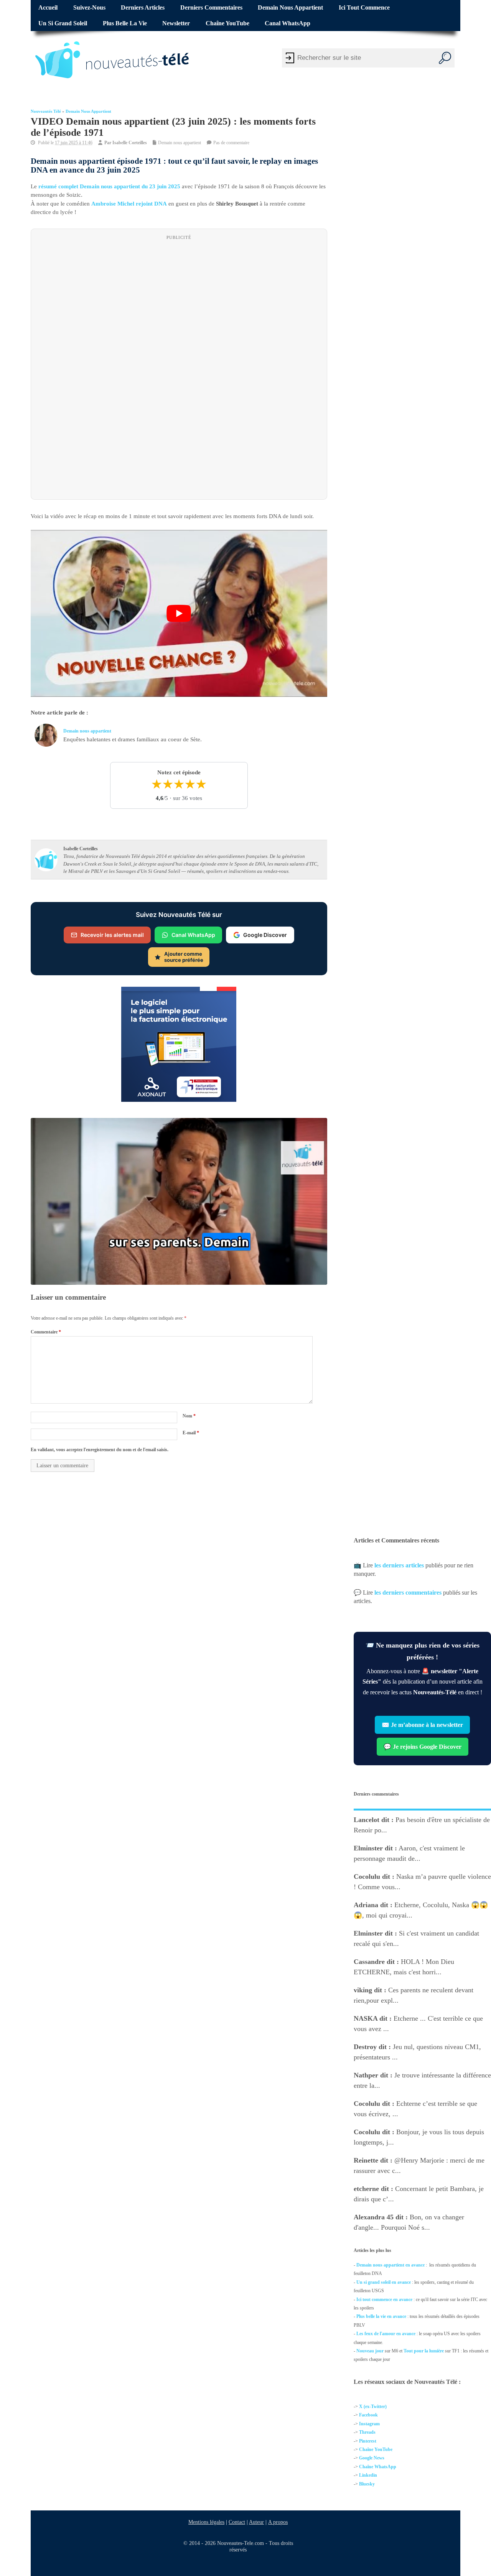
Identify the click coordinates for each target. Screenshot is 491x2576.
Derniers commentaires (211, 8)
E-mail (191, 1433)
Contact (237, 2522)
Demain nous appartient (290, 8)
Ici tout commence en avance (384, 2299)
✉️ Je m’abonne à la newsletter (422, 1725)
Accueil (48, 8)
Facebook (368, 2415)
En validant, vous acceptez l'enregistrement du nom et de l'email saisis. (100, 1450)
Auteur (256, 2522)
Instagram (369, 2424)
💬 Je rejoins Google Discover (422, 1747)
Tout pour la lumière (424, 2351)
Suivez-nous (89, 8)
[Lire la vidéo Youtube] (179, 614)
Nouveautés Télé (46, 111)
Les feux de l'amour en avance (386, 2334)
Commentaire (46, 1332)
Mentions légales (206, 2522)
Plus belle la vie (125, 23)
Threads (367, 2432)
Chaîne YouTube (227, 23)
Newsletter (176, 23)
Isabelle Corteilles (130, 143)
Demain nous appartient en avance (390, 2265)
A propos (278, 2522)
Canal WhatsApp (288, 23)
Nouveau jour (370, 2351)
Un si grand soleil (63, 23)
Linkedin (368, 2475)
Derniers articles (143, 8)
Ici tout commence (364, 8)
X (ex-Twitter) (373, 2406)
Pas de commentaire (231, 143)
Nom (189, 1416)
